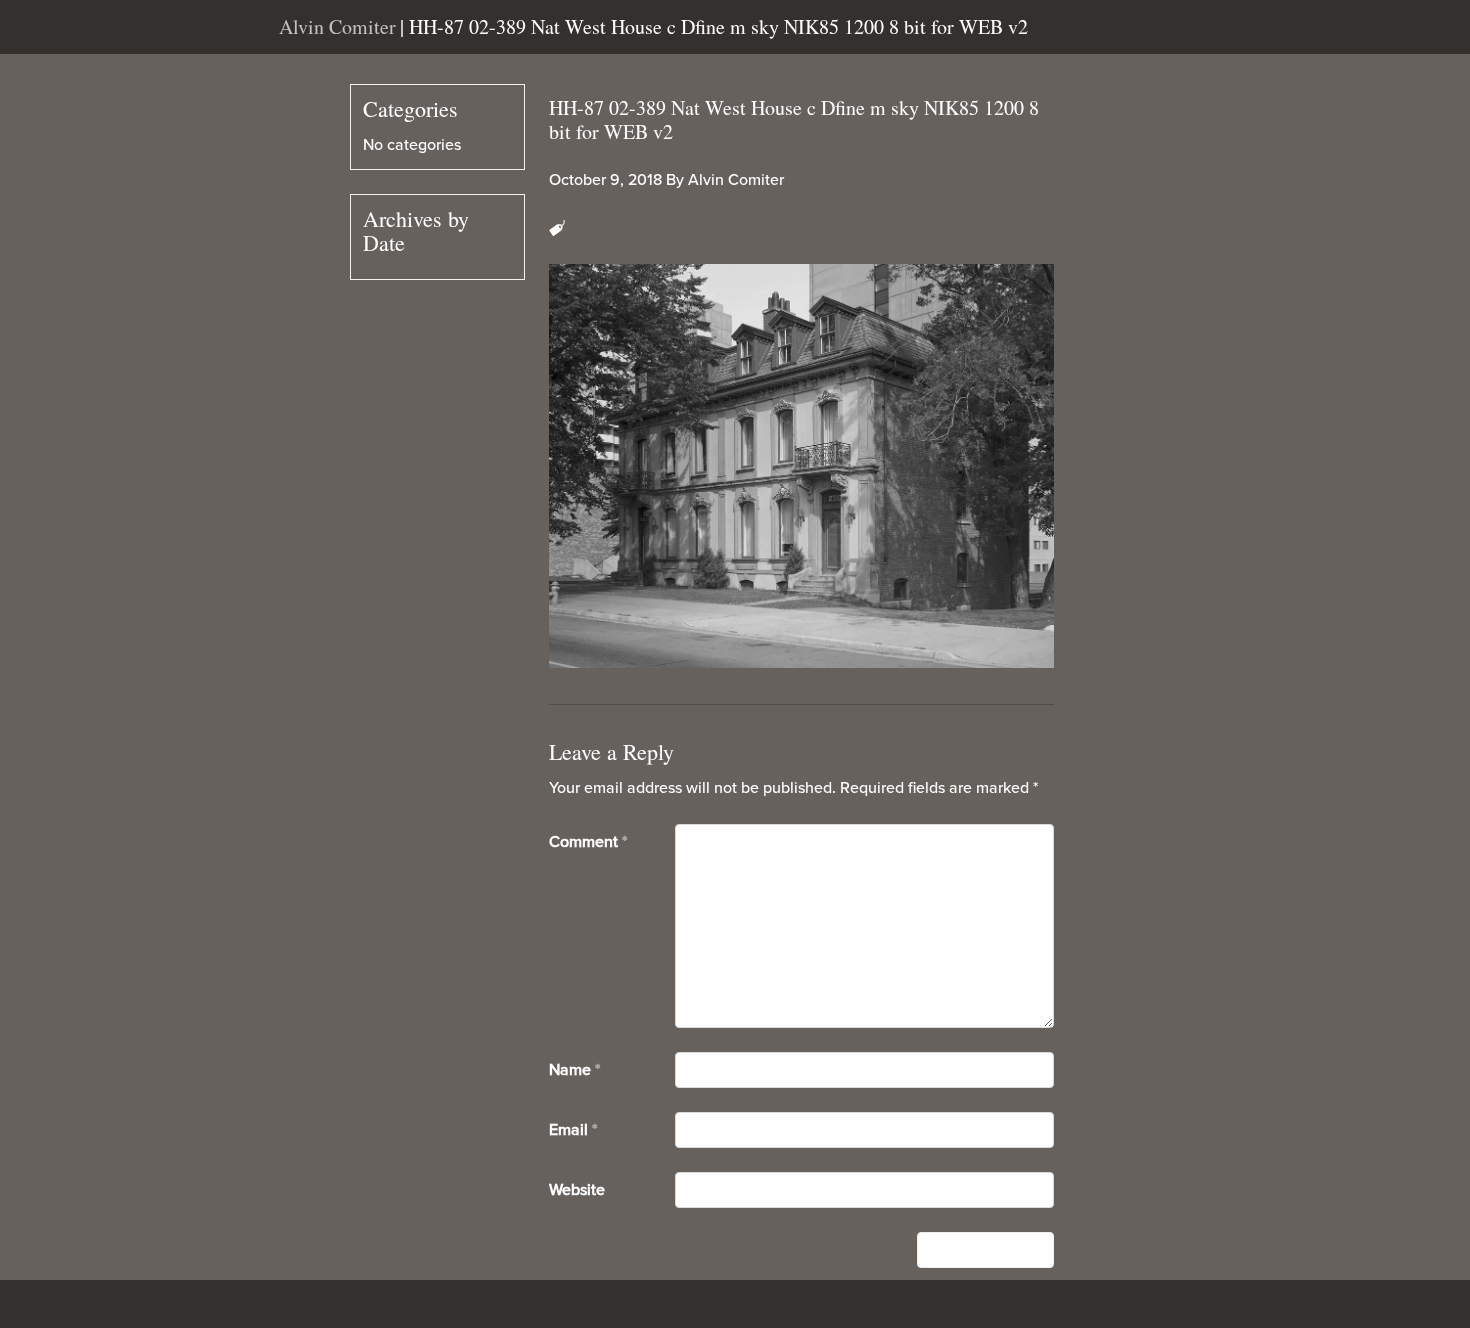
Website (577, 1190)
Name (574, 1070)
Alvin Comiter (736, 180)
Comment (588, 842)
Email (573, 1130)
